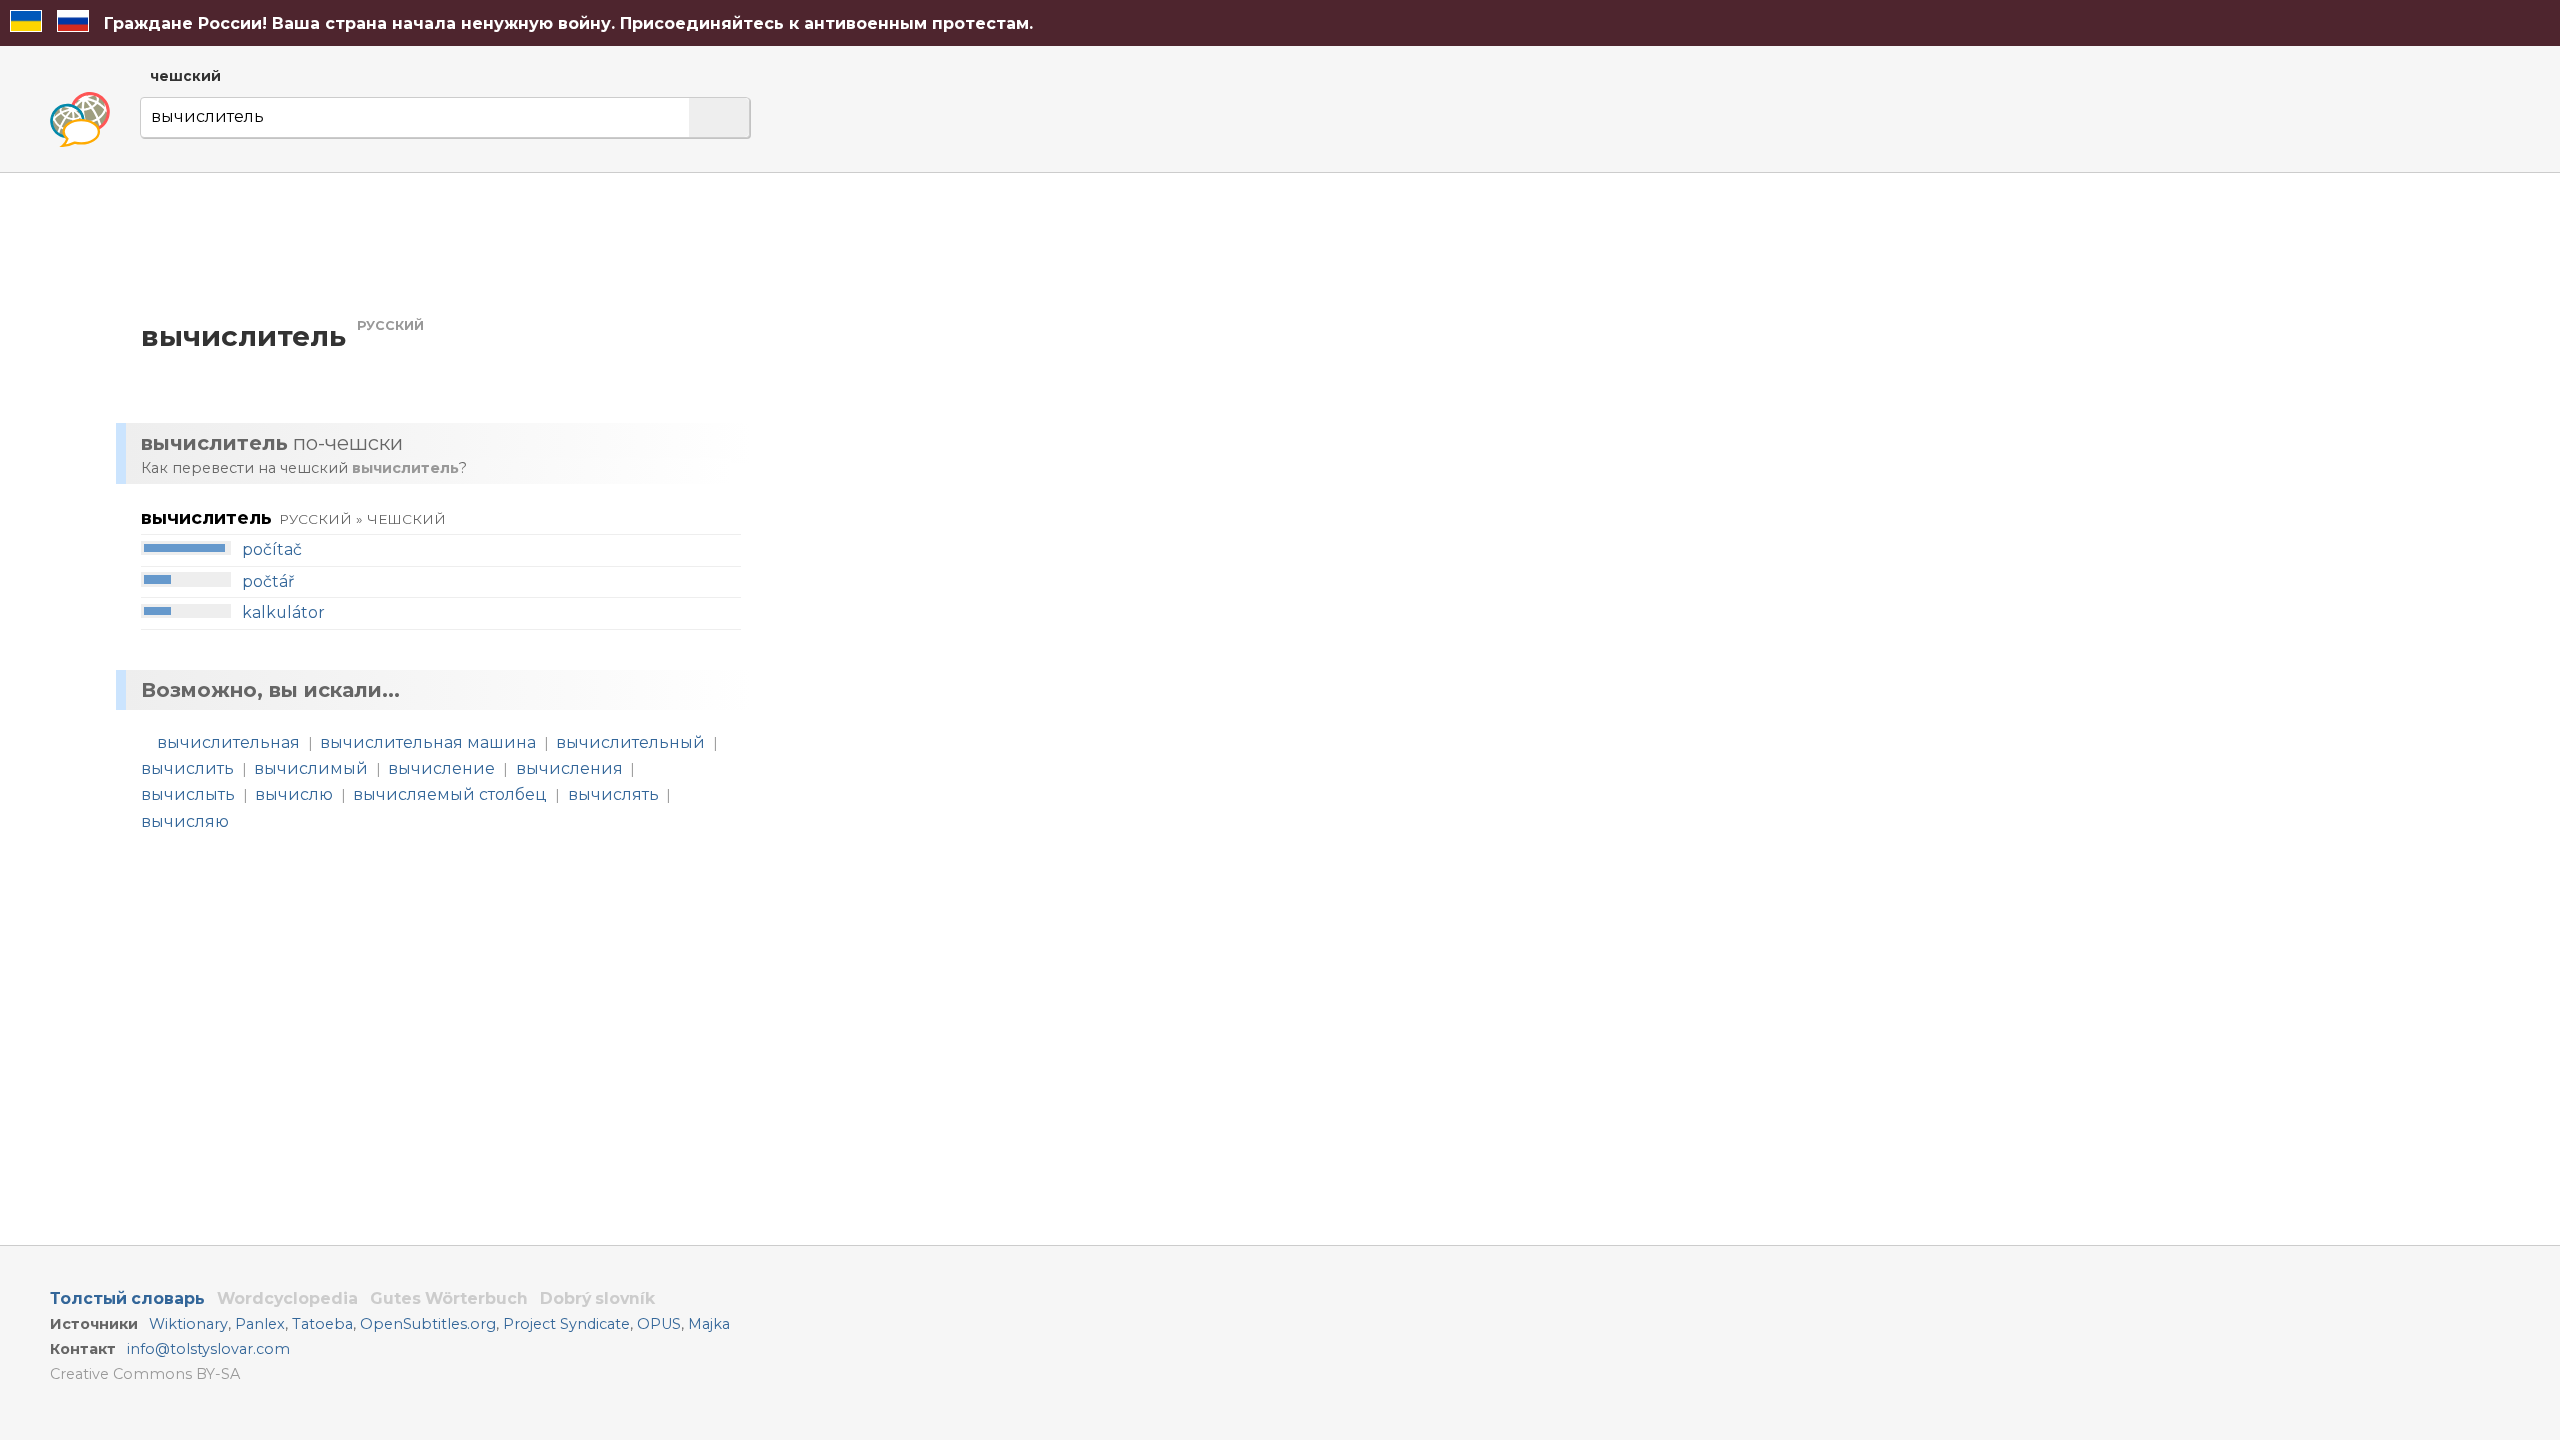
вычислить (187, 768)
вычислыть (188, 794)
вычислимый (311, 768)
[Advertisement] (976, 364)
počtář (268, 581)
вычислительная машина (428, 742)
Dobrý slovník (597, 1298)
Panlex (260, 1324)
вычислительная (228, 742)
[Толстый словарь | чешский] (80, 120)
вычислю (294, 794)
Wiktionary (188, 1324)
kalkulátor (283, 612)
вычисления (569, 768)
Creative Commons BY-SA (145, 1374)
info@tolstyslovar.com (208, 1349)
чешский (185, 76)
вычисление (441, 768)
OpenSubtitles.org (428, 1324)
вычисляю (185, 821)
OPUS (659, 1324)
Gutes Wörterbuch (449, 1298)
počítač (272, 549)
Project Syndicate (566, 1324)
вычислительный (630, 742)
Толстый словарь (127, 1298)
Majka (709, 1324)
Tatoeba (322, 1324)
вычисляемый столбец (450, 794)
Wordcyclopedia (287, 1298)
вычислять (613, 794)
